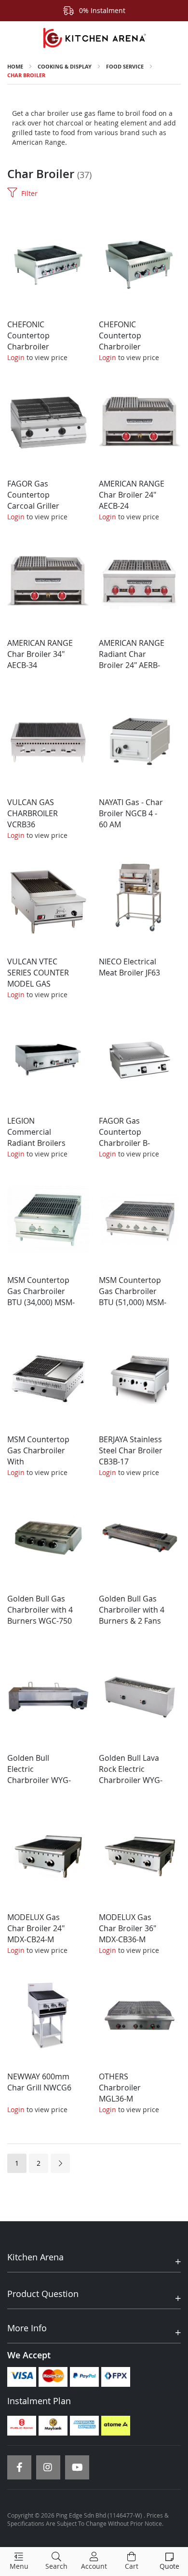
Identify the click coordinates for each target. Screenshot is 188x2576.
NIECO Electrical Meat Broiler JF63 (129, 967)
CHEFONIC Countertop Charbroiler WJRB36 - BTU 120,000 (32, 346)
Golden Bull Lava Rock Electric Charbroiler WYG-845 (131, 1775)
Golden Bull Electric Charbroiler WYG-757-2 (39, 1775)
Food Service (125, 66)
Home (15, 66)
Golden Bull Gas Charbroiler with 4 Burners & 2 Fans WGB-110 (132, 1615)
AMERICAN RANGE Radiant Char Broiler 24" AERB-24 (132, 660)
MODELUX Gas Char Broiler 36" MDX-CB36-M (128, 1928)
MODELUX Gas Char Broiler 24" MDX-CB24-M (36, 1928)
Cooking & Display (65, 66)
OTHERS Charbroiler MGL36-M (120, 2088)
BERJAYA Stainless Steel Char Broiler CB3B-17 (131, 1450)
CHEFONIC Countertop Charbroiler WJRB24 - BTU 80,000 (123, 346)
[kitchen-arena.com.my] (94, 38)
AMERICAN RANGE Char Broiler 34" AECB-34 (40, 654)
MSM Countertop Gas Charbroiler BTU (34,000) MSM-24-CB (41, 1297)
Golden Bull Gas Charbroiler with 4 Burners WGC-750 (40, 1610)
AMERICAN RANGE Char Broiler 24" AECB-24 (132, 495)
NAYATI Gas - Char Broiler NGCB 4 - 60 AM (131, 813)
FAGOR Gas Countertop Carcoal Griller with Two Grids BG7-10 (34, 506)
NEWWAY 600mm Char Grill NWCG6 (39, 2082)
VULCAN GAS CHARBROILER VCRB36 (33, 813)
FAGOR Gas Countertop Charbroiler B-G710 (124, 1137)
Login (16, 357)
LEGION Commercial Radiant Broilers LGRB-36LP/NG (36, 1137)
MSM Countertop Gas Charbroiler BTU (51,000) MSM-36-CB (133, 1297)
